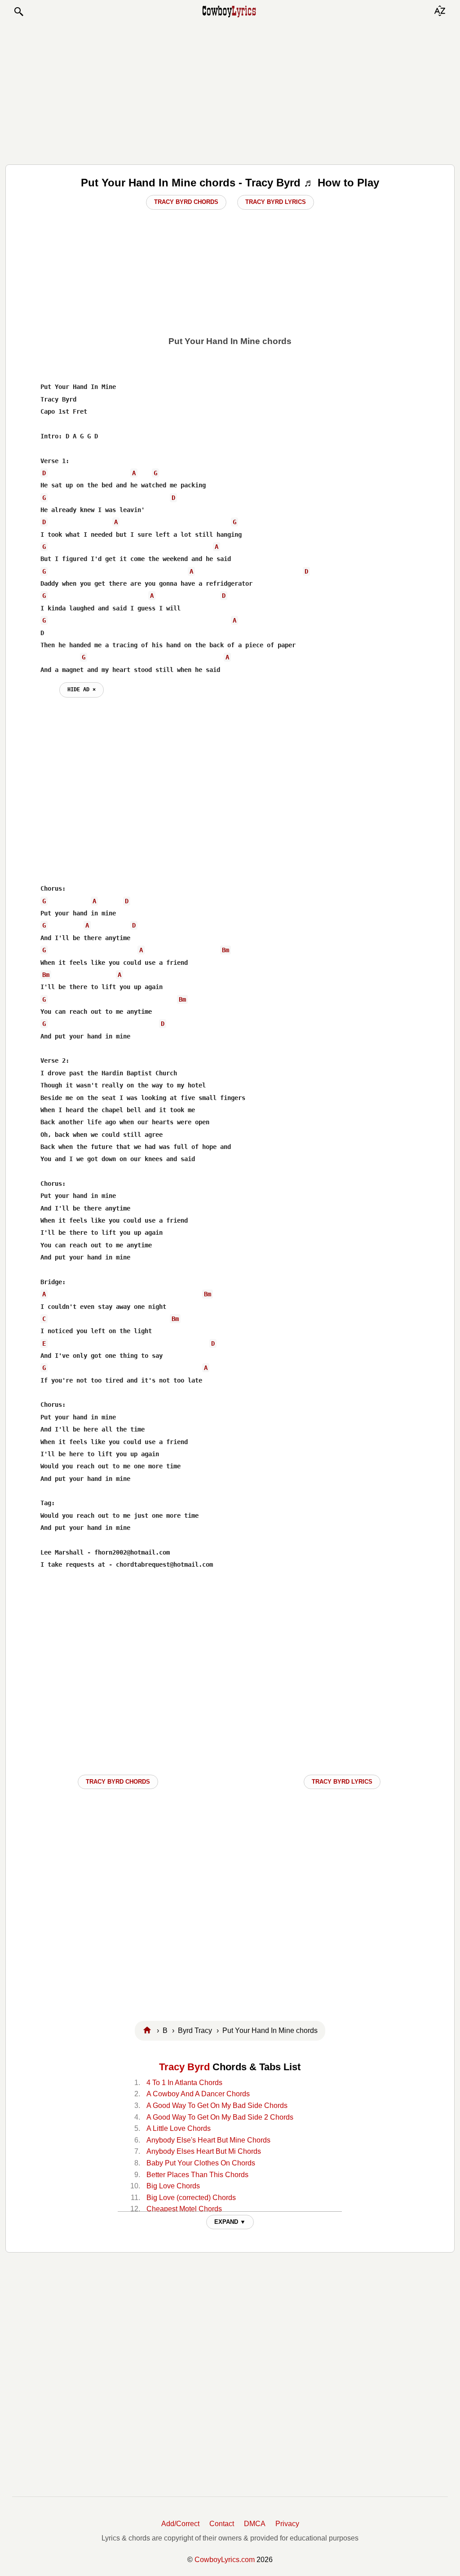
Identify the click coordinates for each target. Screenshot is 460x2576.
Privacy (287, 2524)
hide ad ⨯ (82, 689)
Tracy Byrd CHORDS (118, 1782)
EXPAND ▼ (230, 2222)
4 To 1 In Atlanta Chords (184, 2083)
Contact (222, 2524)
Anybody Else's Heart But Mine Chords (208, 2140)
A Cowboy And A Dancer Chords (198, 2094)
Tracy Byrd (184, 2067)
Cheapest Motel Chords (184, 2209)
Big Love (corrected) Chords (191, 2198)
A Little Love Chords (179, 2128)
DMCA (255, 2524)
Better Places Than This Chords (197, 2175)
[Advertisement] (230, 91)
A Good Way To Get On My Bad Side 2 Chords (220, 2117)
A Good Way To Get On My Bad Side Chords (217, 2105)
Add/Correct (180, 2524)
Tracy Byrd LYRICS (342, 1782)
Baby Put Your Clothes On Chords (201, 2163)
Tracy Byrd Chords (186, 202)
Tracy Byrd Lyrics (276, 202)
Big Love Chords (173, 2186)
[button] (18, 12)
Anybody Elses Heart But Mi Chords (204, 2151)
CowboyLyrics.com (225, 2560)
